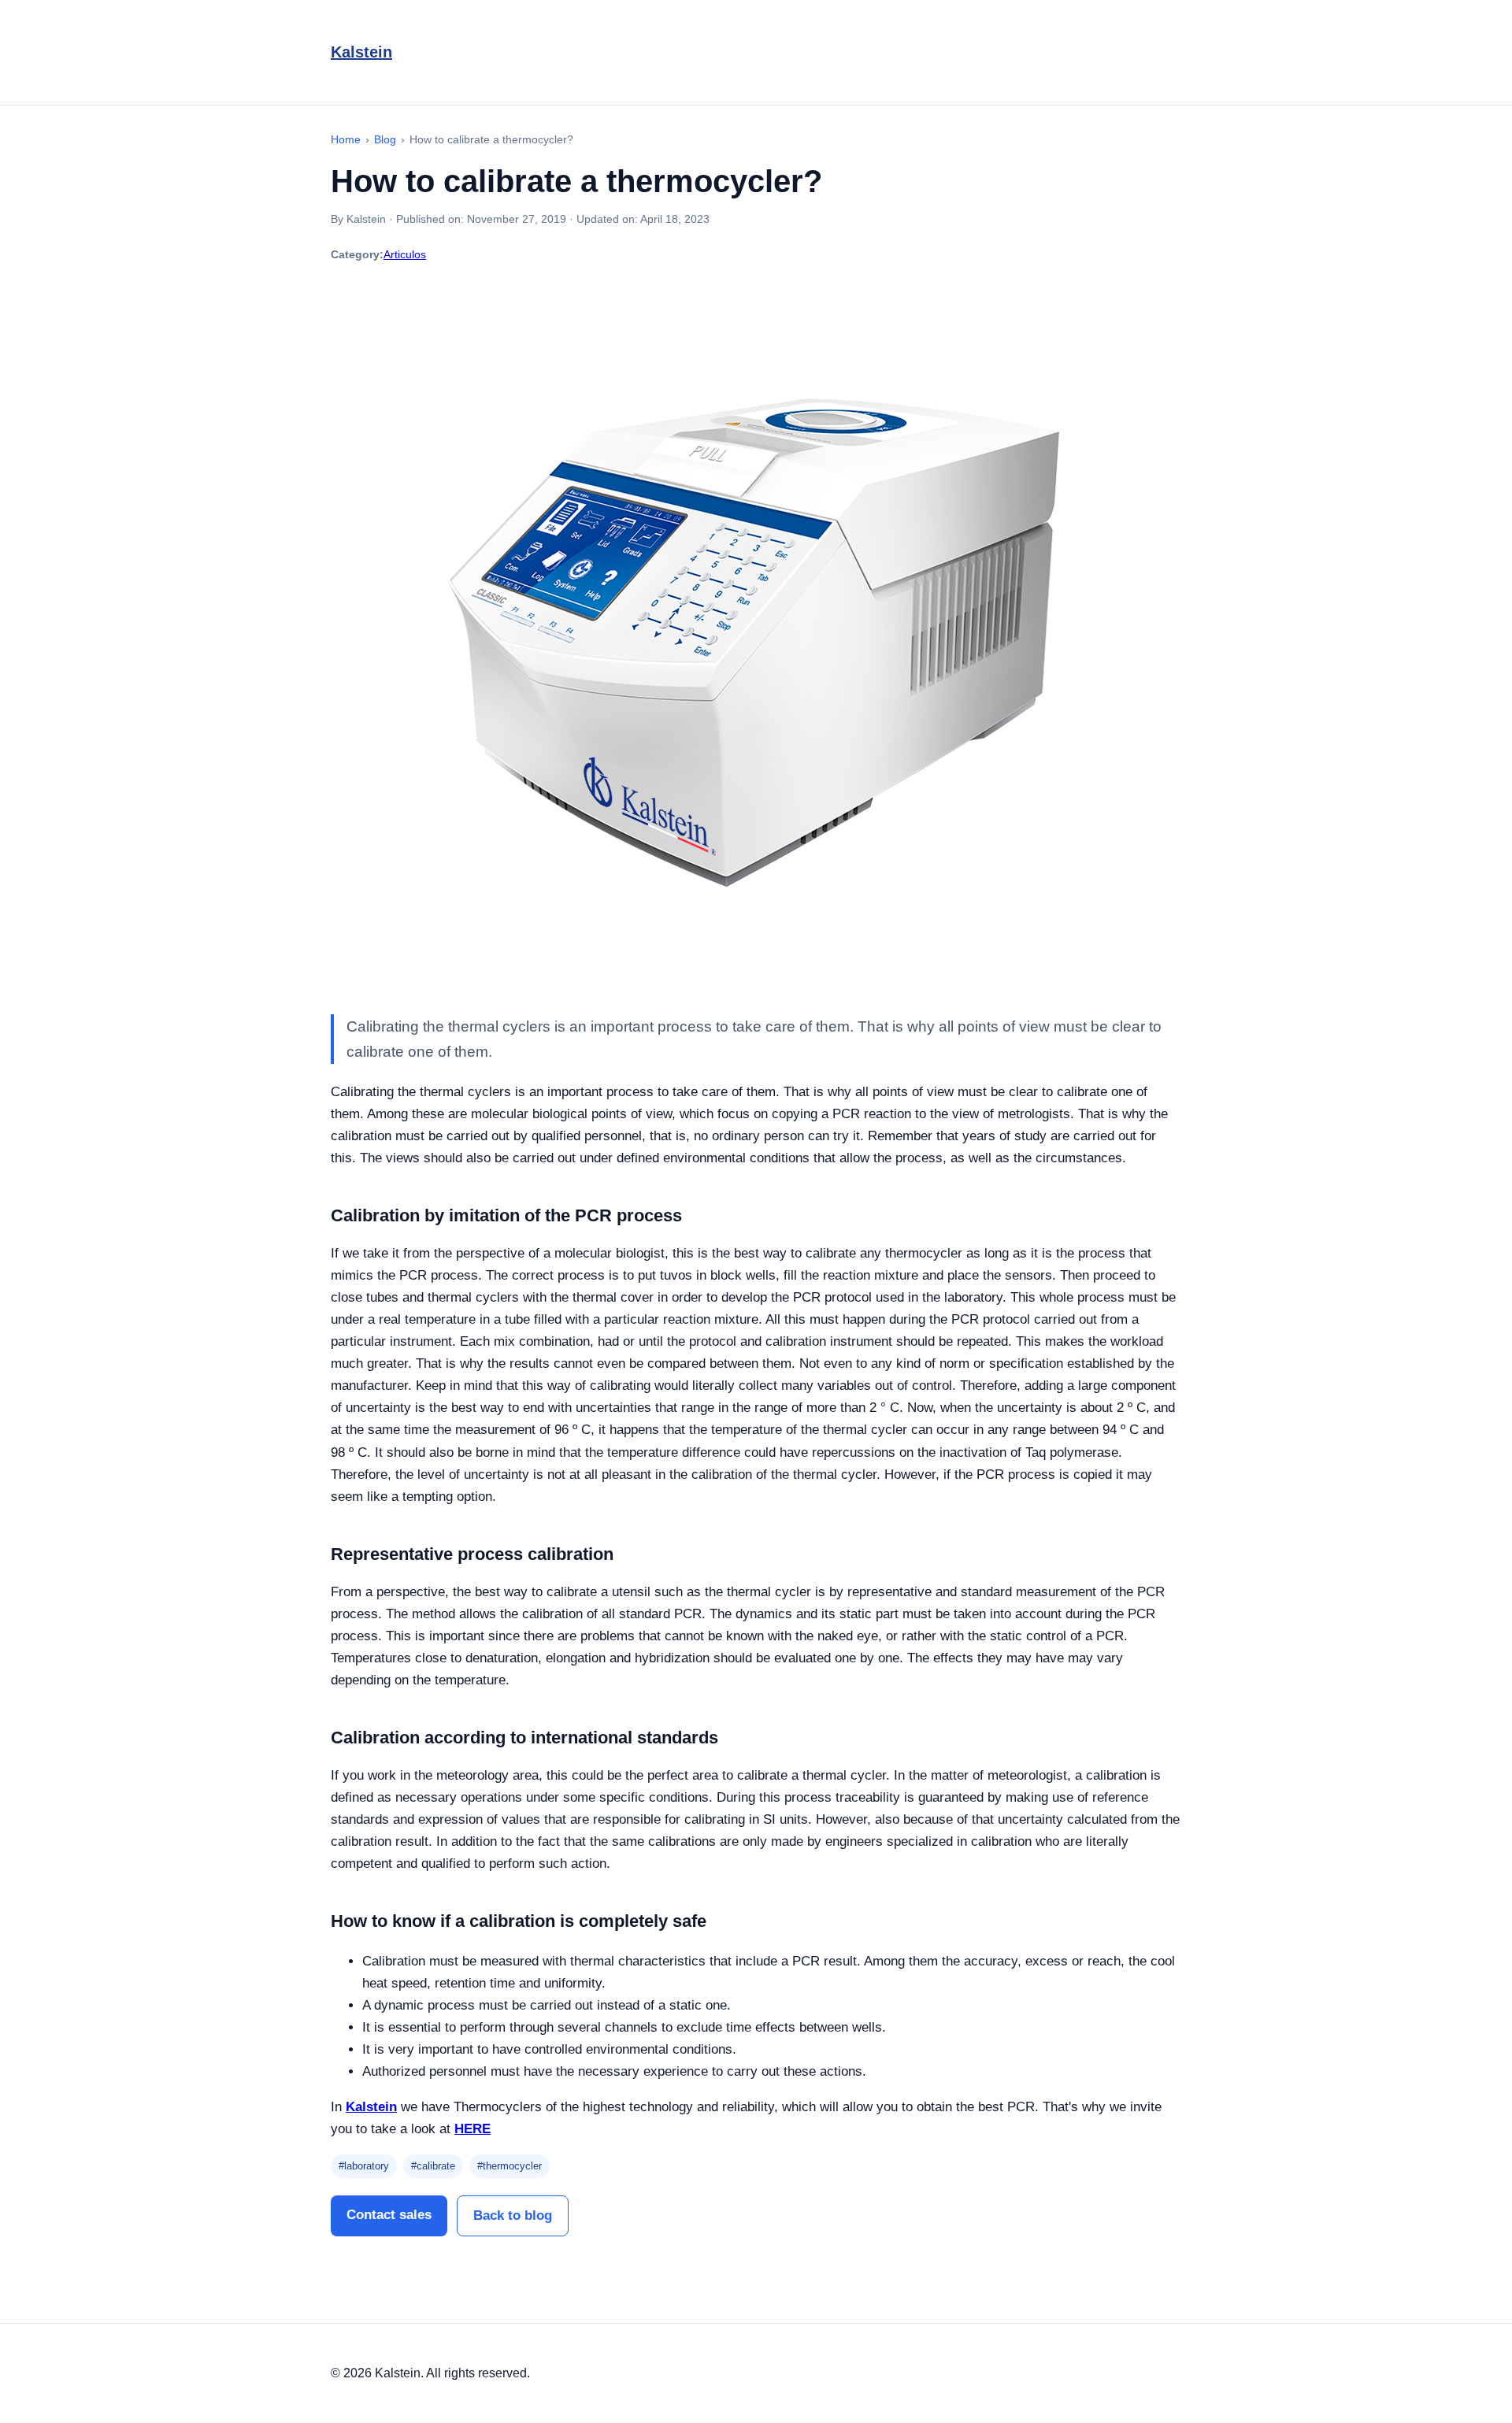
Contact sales (389, 2215)
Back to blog (513, 2216)
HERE (472, 2129)
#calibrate (433, 2166)
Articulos (405, 254)
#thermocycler (510, 2166)
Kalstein (361, 52)
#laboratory (364, 2166)
